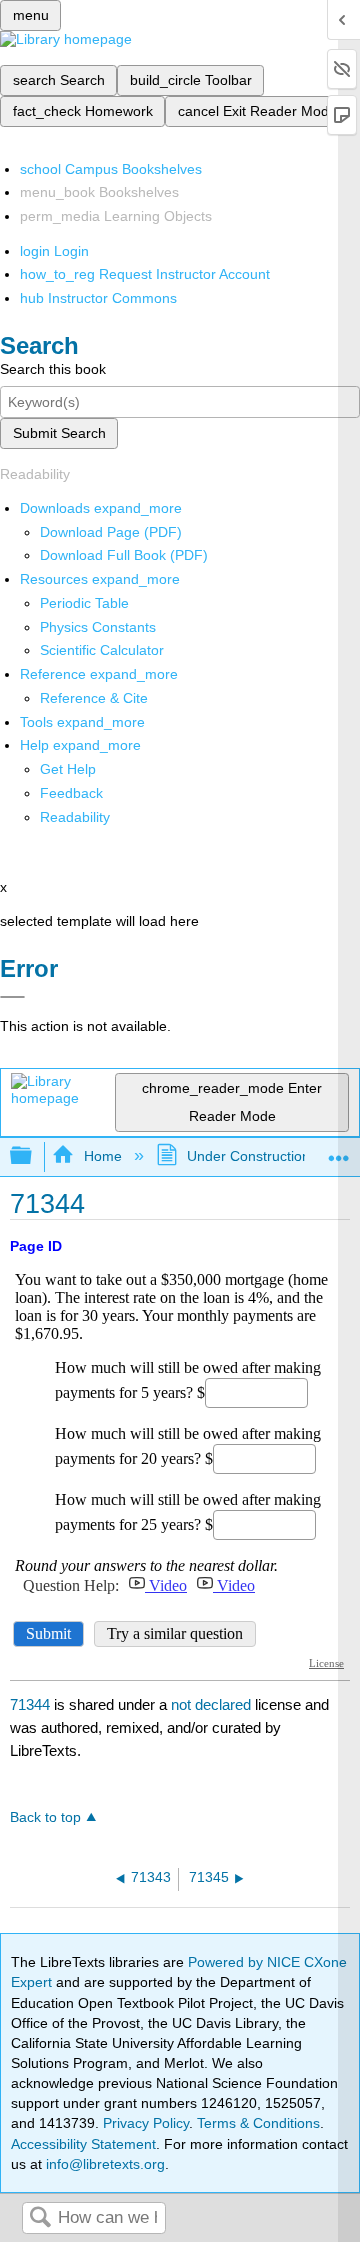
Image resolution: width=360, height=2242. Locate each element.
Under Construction (248, 1156)
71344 (30, 1704)
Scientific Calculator (102, 650)
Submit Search (59, 433)
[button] (71, 793)
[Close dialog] (12, 997)
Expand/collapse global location (339, 1150)
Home (102, 1156)
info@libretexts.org (103, 2164)
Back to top (45, 1817)
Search (40, 2218)
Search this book (53, 369)
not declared (213, 1704)
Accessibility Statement (83, 2144)
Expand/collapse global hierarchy (34, 1156)
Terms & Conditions (258, 2123)
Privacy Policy (146, 2123)
